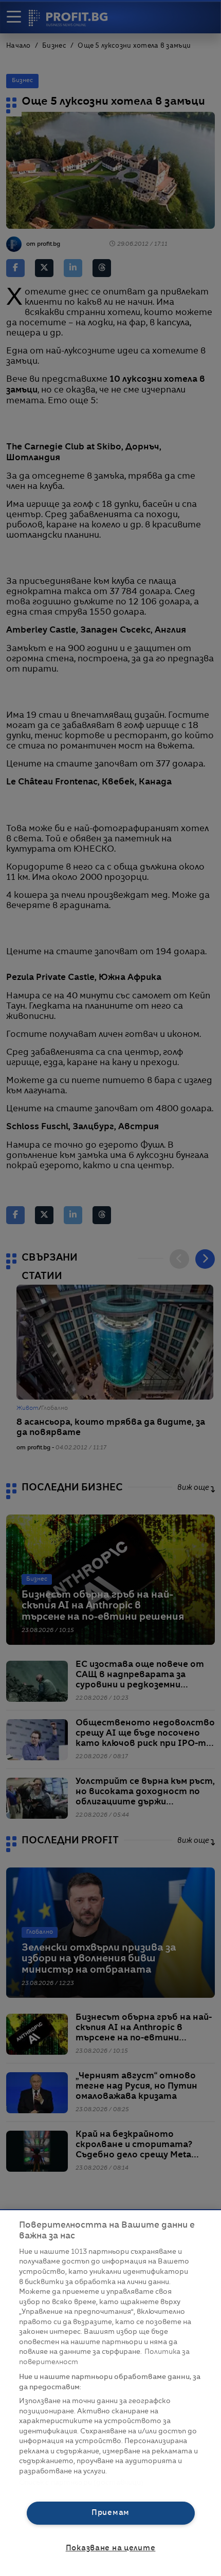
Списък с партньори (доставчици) (81, 2483)
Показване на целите (111, 2548)
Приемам (110, 2513)
